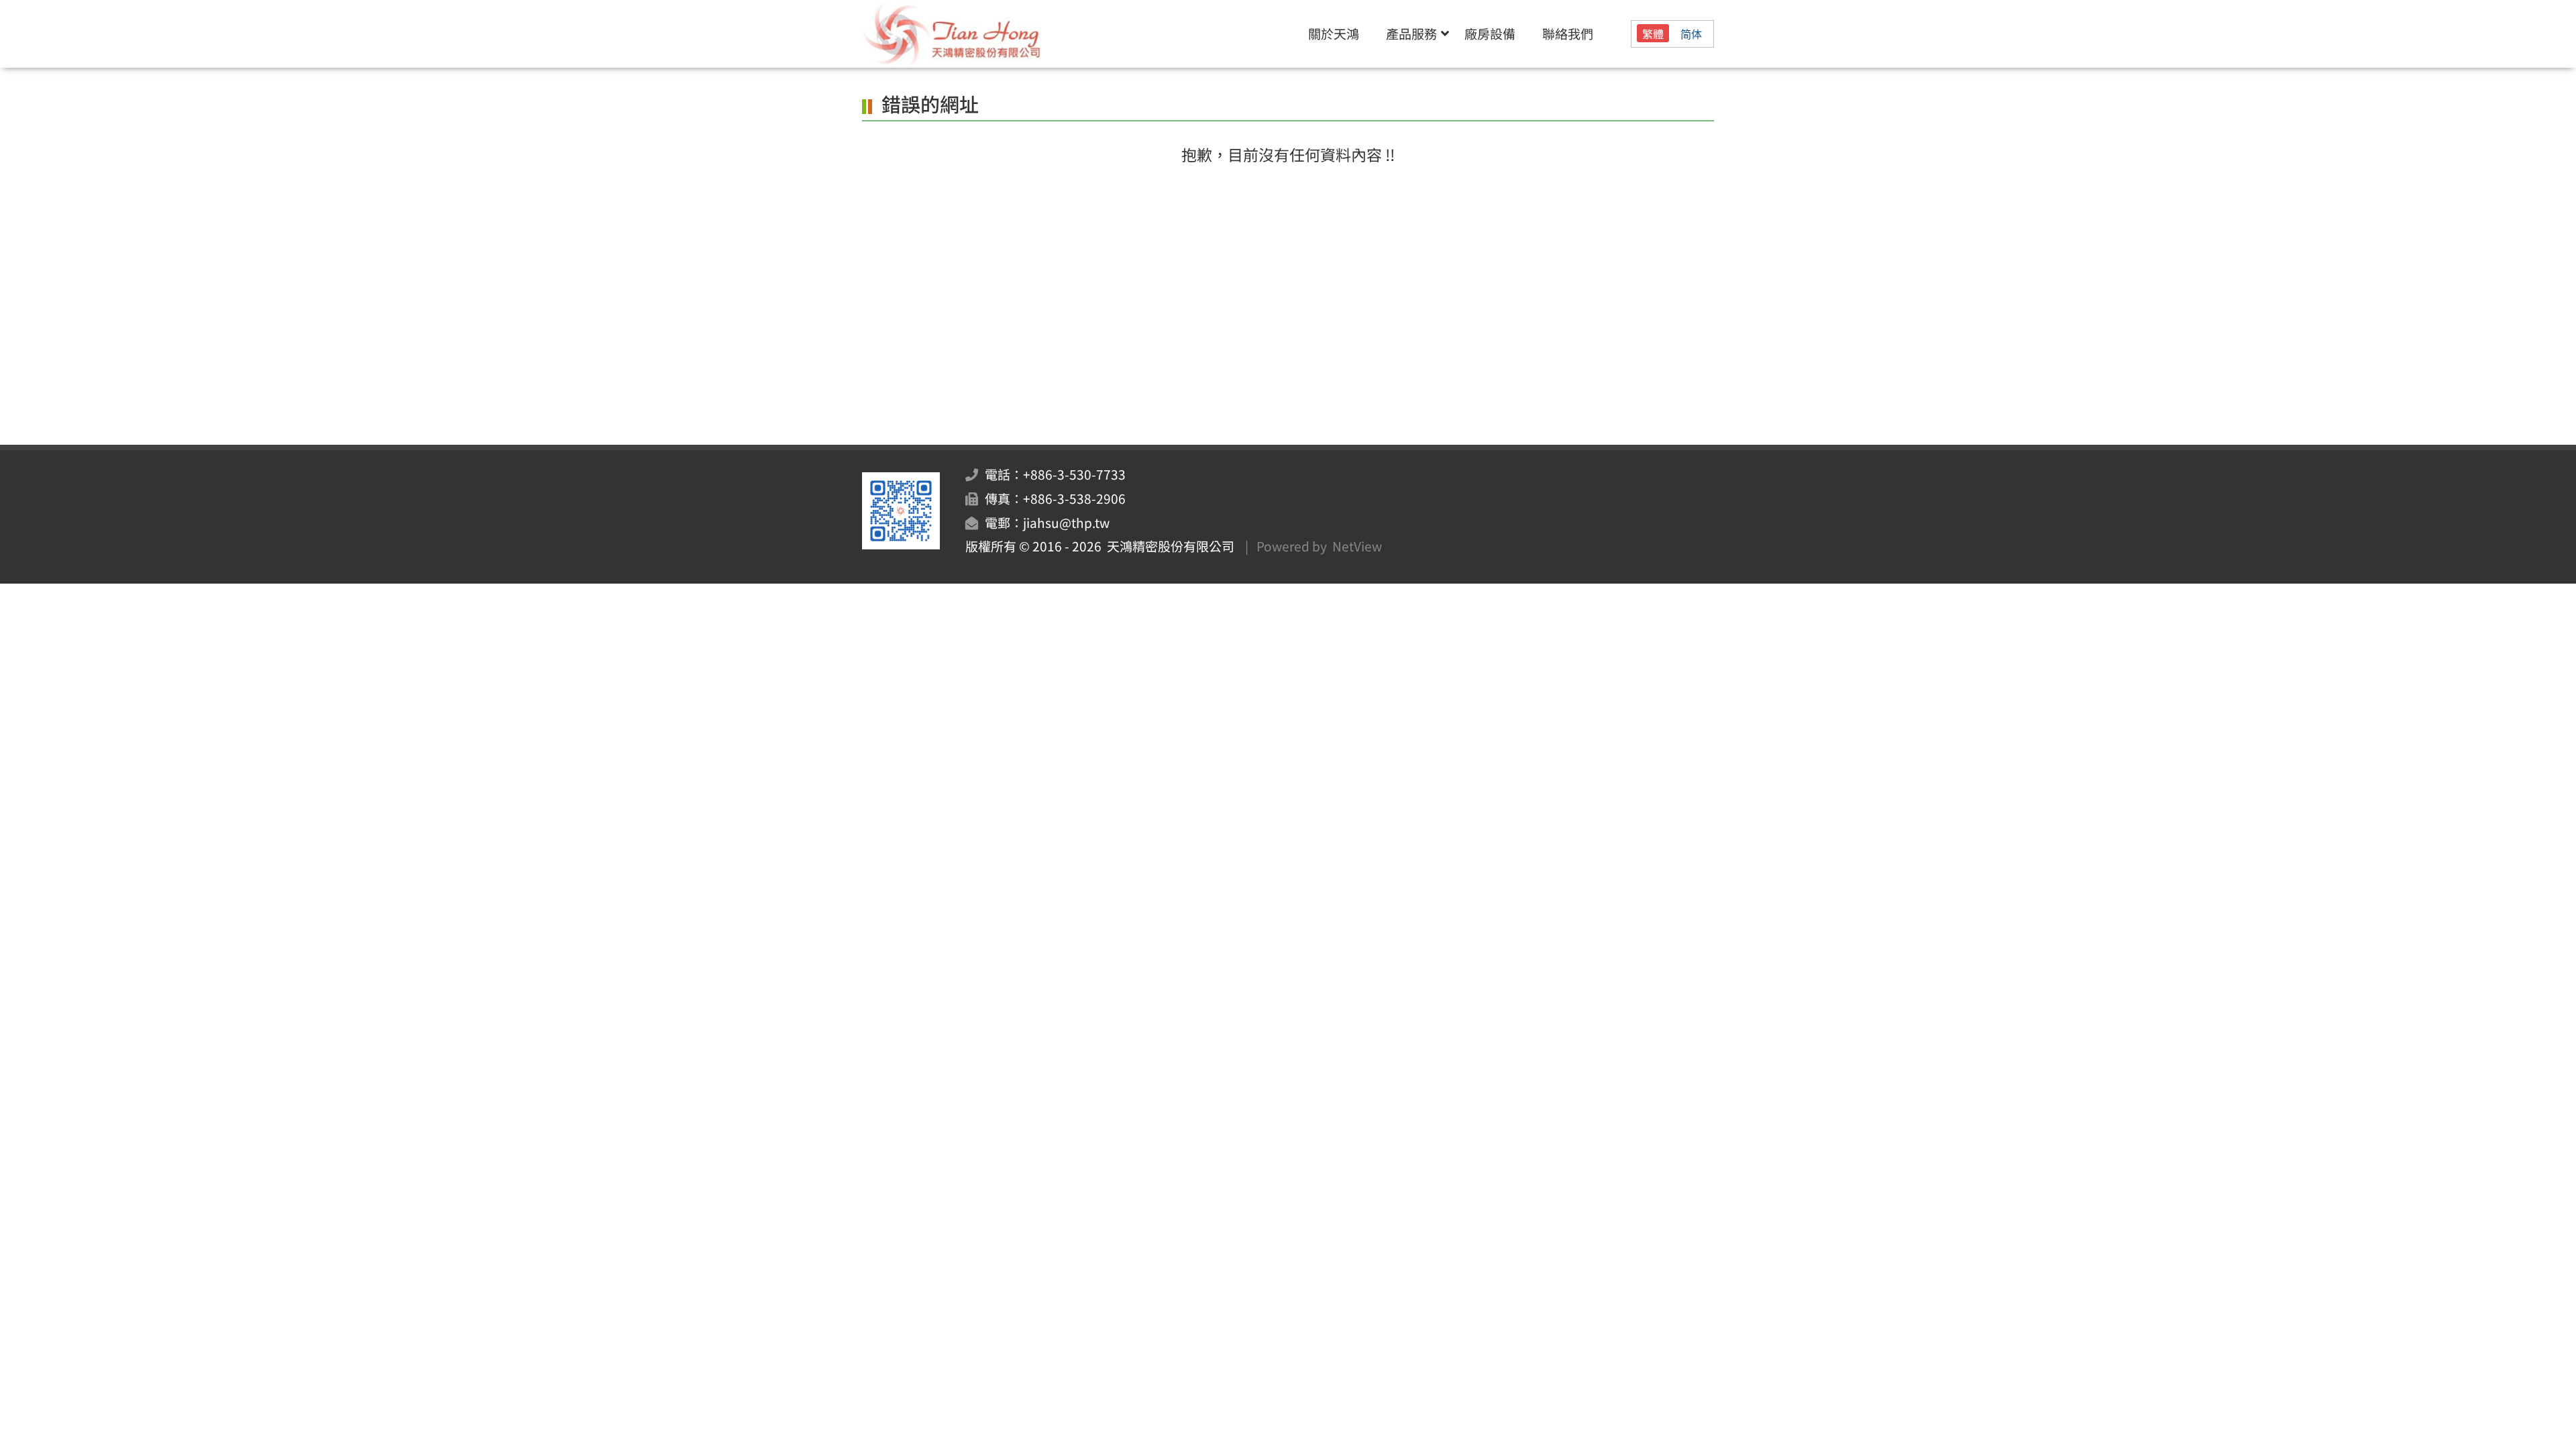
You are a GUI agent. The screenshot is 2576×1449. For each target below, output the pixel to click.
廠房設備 (1490, 34)
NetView (1357, 546)
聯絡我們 (1568, 34)
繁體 (1653, 34)
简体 (1691, 34)
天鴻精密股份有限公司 (1168, 546)
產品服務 (1411, 34)
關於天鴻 (1334, 34)
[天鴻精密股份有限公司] (990, 34)
